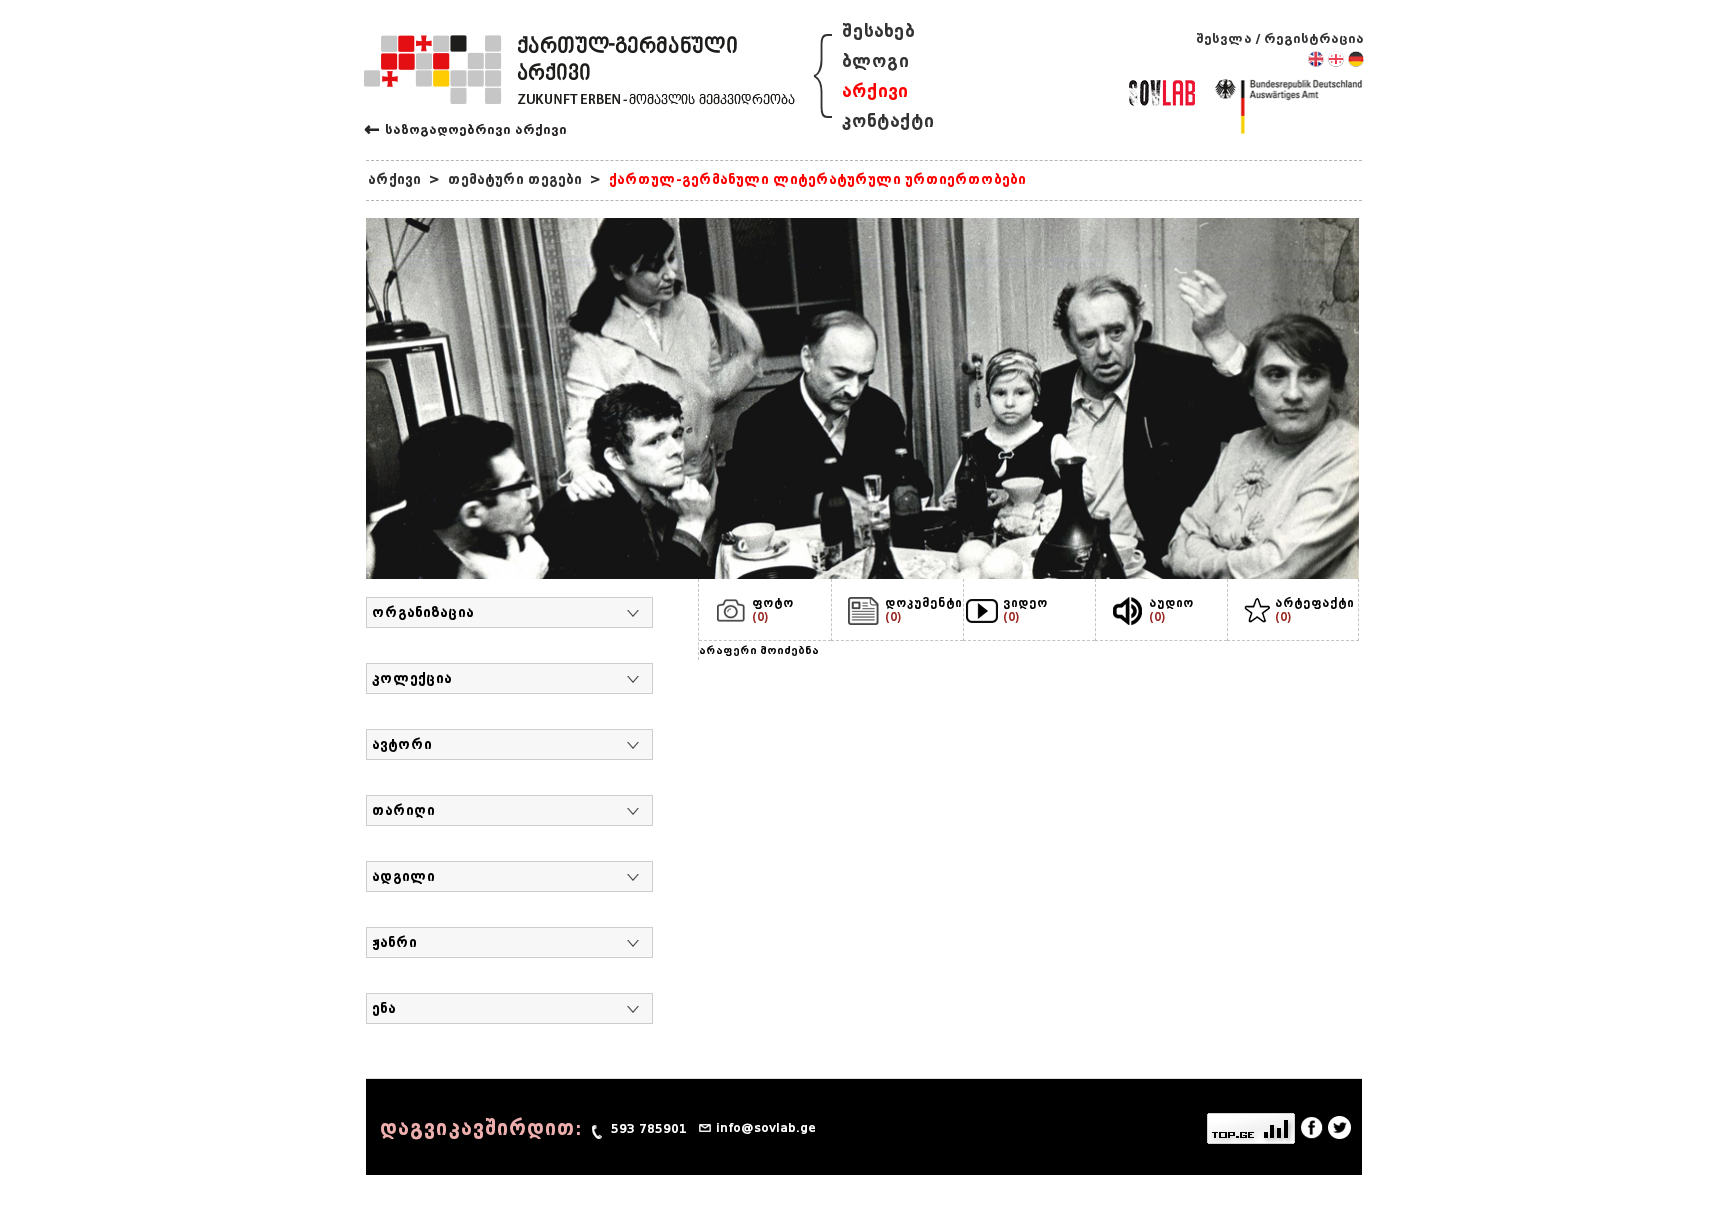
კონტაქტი (888, 121)
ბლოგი (875, 61)
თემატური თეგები (515, 179)
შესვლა (1224, 38)
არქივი (875, 91)
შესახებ (878, 31)
